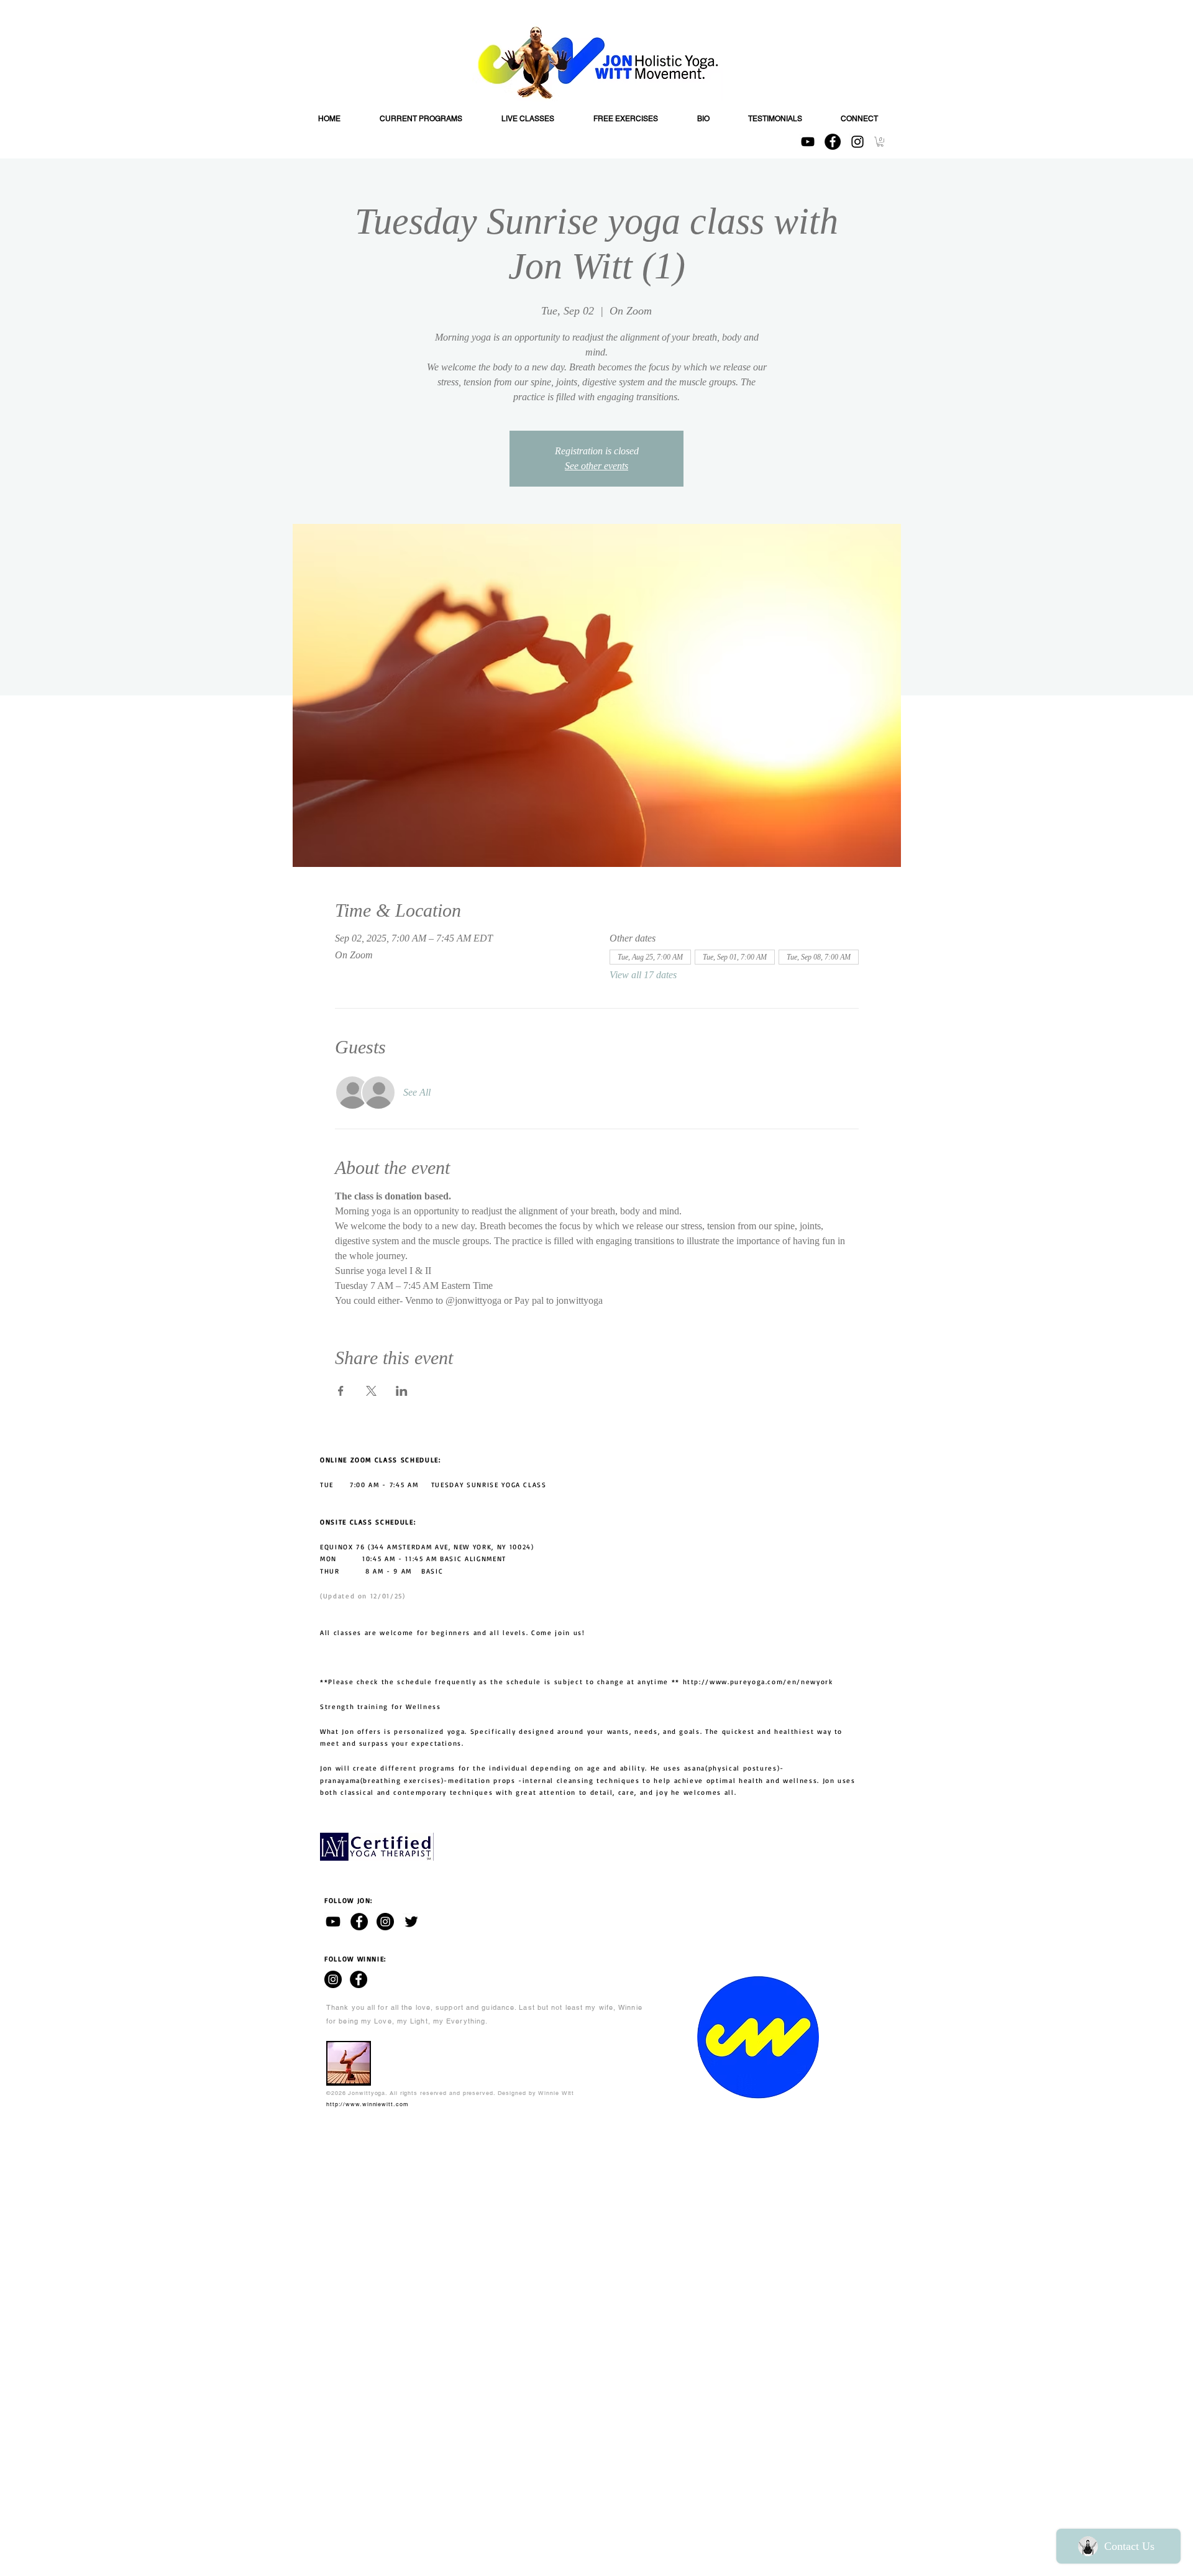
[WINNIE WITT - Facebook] (359, 1979)
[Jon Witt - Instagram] (385, 1922)
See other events (596, 466)
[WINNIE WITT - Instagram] (333, 1979)
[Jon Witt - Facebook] (359, 1922)
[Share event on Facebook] (341, 1391)
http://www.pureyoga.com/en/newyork (758, 1682)
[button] (880, 142)
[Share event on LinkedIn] (402, 1391)
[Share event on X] (371, 1391)
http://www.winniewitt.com (368, 2104)
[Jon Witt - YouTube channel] (333, 1922)
